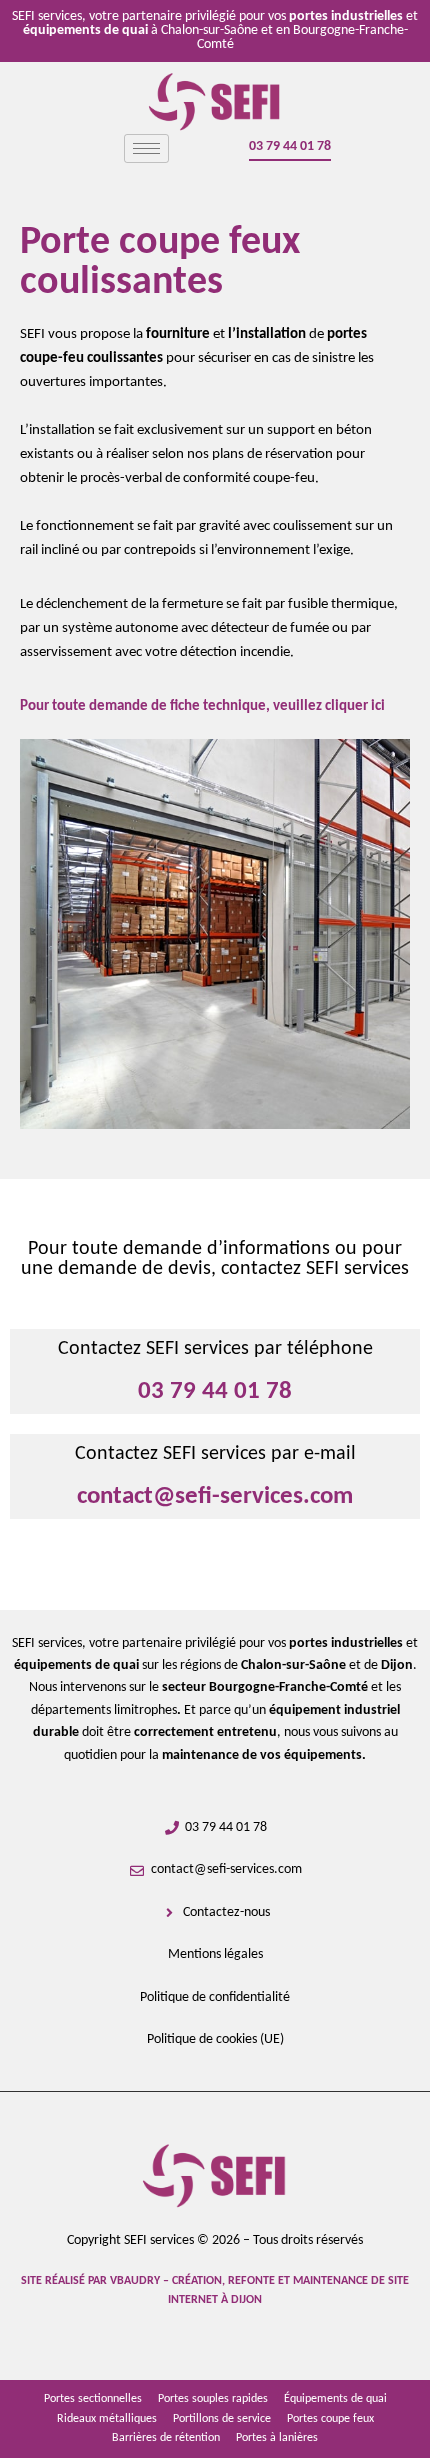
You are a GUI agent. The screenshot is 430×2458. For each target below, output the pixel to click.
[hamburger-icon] (146, 148)
